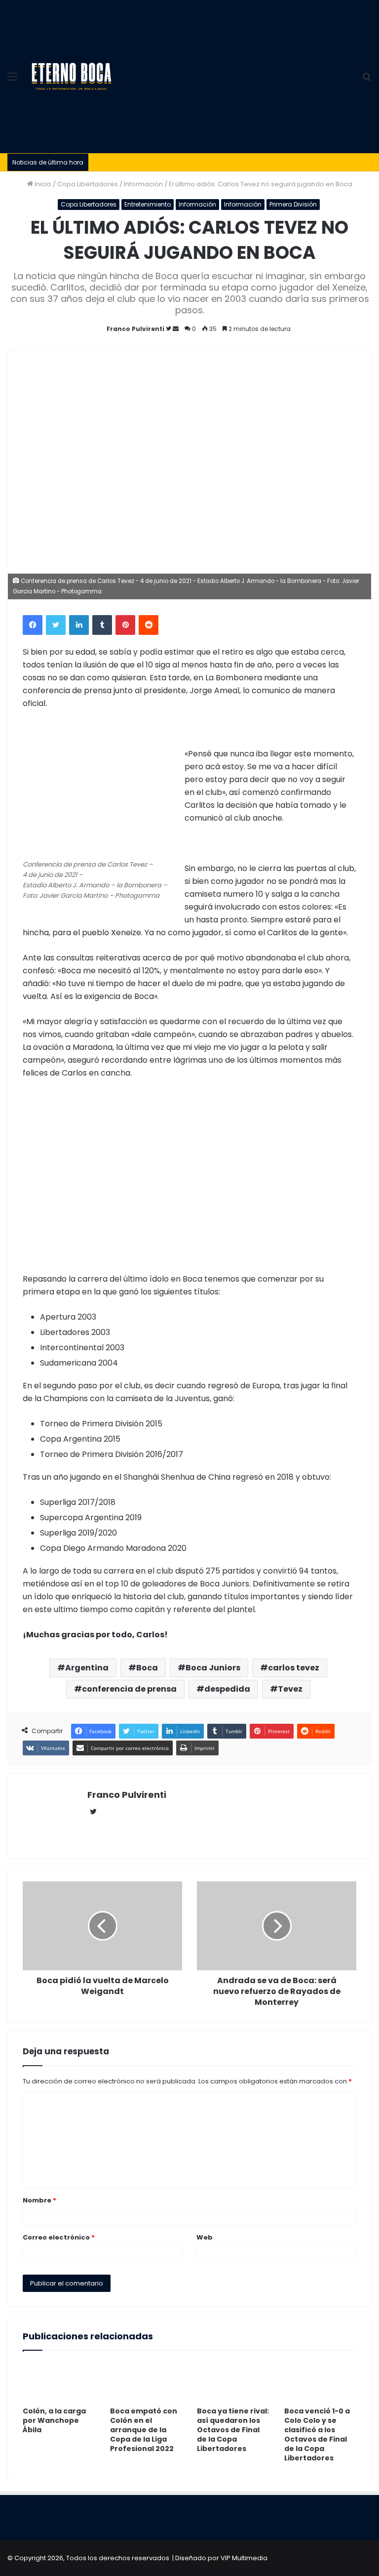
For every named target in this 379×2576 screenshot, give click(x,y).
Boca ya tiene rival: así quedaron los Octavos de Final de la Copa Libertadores (233, 2430)
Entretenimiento (148, 204)
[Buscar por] (367, 80)
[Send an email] (176, 329)
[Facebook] (33, 625)
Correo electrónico (59, 2237)
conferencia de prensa (129, 1689)
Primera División (293, 204)
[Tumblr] (102, 625)
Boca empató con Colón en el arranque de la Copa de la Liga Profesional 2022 (144, 2430)
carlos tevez (294, 1668)
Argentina (87, 1668)
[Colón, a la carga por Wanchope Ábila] (59, 2381)
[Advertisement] (236, 74)
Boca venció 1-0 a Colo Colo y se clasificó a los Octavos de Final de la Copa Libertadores (317, 2434)
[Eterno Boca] (72, 77)
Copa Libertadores (88, 184)
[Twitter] (56, 625)
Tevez (290, 1689)
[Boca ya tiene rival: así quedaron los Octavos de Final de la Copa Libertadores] (233, 2381)
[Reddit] (149, 625)
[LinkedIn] (79, 625)
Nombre (39, 2200)
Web (205, 2237)
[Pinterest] (125, 625)
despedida (227, 1689)
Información (143, 184)
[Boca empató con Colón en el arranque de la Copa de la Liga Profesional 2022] (146, 2381)
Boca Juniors (213, 1668)
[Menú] (12, 80)
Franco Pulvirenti (135, 329)
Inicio (42, 184)
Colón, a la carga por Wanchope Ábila (54, 2420)
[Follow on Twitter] (169, 329)
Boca (147, 1668)
